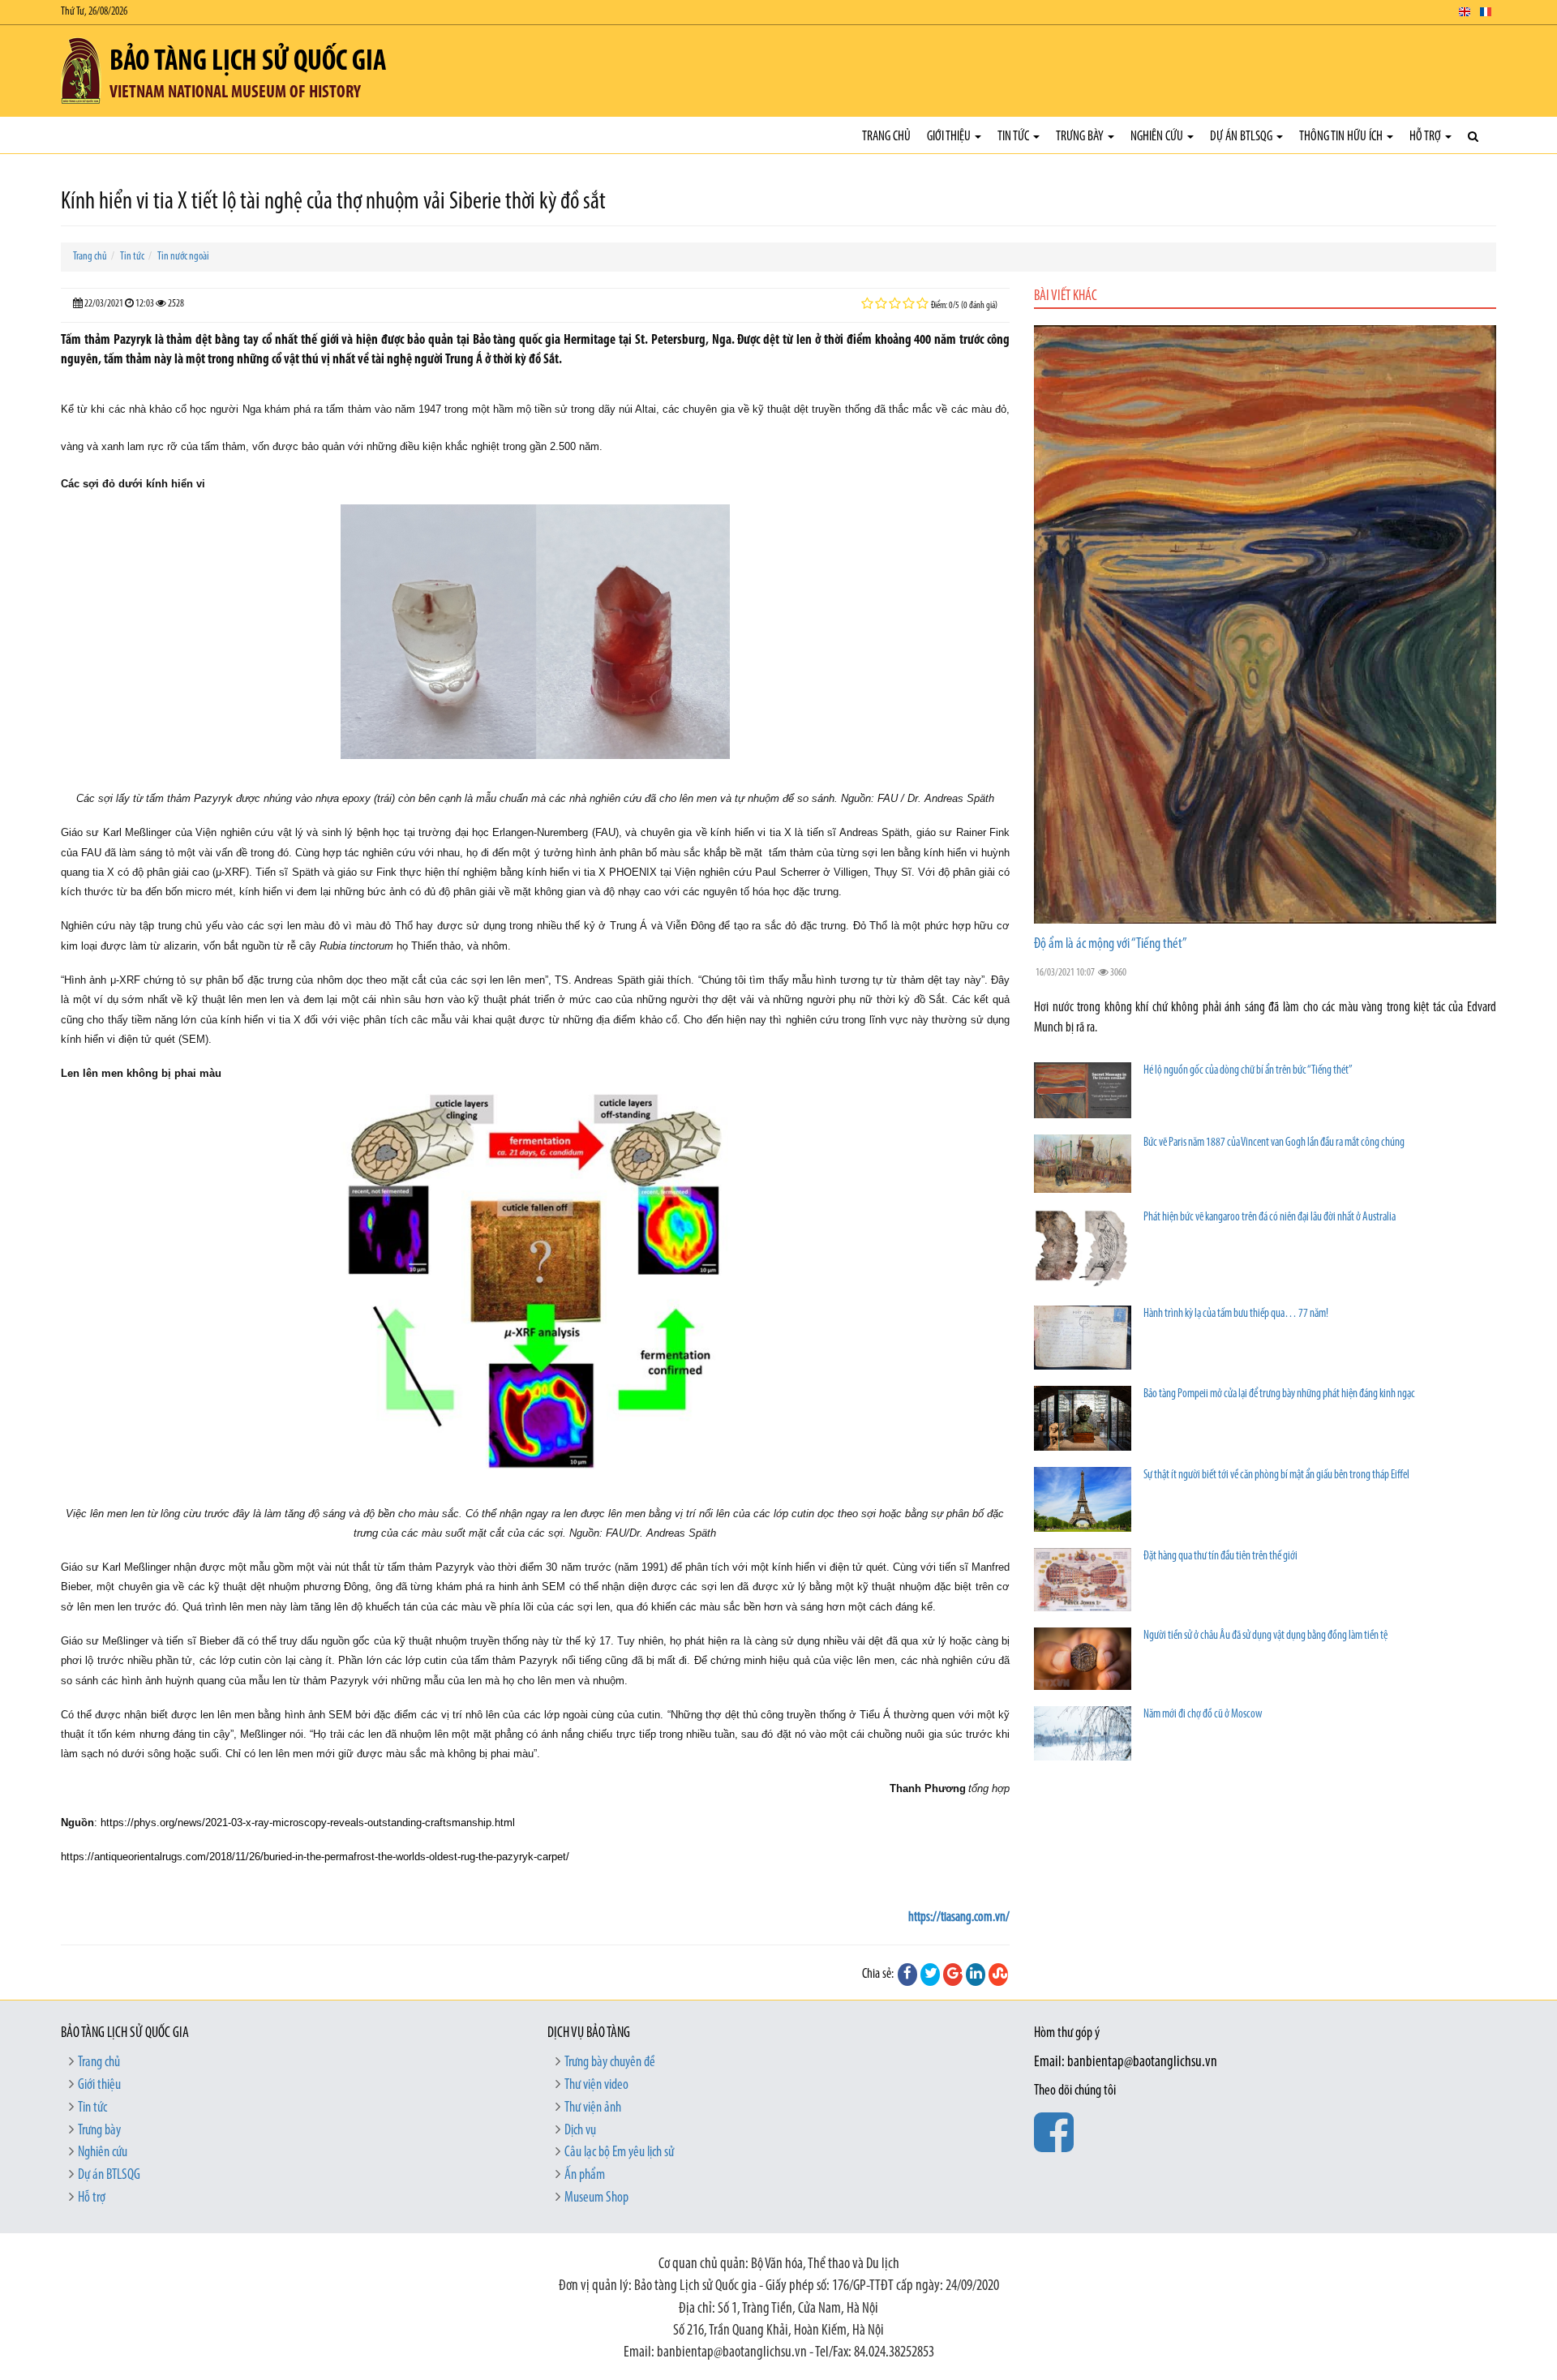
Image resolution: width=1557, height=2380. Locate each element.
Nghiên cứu (1158, 137)
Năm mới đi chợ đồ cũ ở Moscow (1203, 1715)
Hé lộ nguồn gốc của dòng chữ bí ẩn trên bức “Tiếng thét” (1248, 1071)
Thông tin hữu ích (1342, 137)
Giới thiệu (950, 137)
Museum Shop (596, 2198)
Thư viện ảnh (593, 2108)
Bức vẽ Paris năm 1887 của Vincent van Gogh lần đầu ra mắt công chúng (1274, 1143)
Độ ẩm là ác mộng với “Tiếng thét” (1111, 945)
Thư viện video (596, 2086)
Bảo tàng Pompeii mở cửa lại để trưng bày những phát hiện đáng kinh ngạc (1279, 1394)
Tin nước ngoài (183, 257)
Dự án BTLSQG (1242, 137)
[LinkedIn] (976, 1975)
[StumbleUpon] (998, 1975)
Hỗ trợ (1426, 137)
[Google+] (953, 1975)
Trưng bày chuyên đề (610, 2063)
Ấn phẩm (585, 2176)
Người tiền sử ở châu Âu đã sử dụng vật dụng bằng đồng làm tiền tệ (1265, 1636)
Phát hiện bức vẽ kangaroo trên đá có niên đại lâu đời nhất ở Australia (1270, 1218)
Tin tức (1014, 137)
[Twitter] (930, 1975)
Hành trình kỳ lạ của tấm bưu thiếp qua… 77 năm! (1236, 1314)
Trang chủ (886, 137)
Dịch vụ (580, 2131)
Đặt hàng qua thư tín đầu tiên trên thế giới (1220, 1557)
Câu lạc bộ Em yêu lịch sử (619, 2153)
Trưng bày (1081, 137)
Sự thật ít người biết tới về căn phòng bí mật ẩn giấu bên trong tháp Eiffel (1276, 1475)
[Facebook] (907, 1975)
